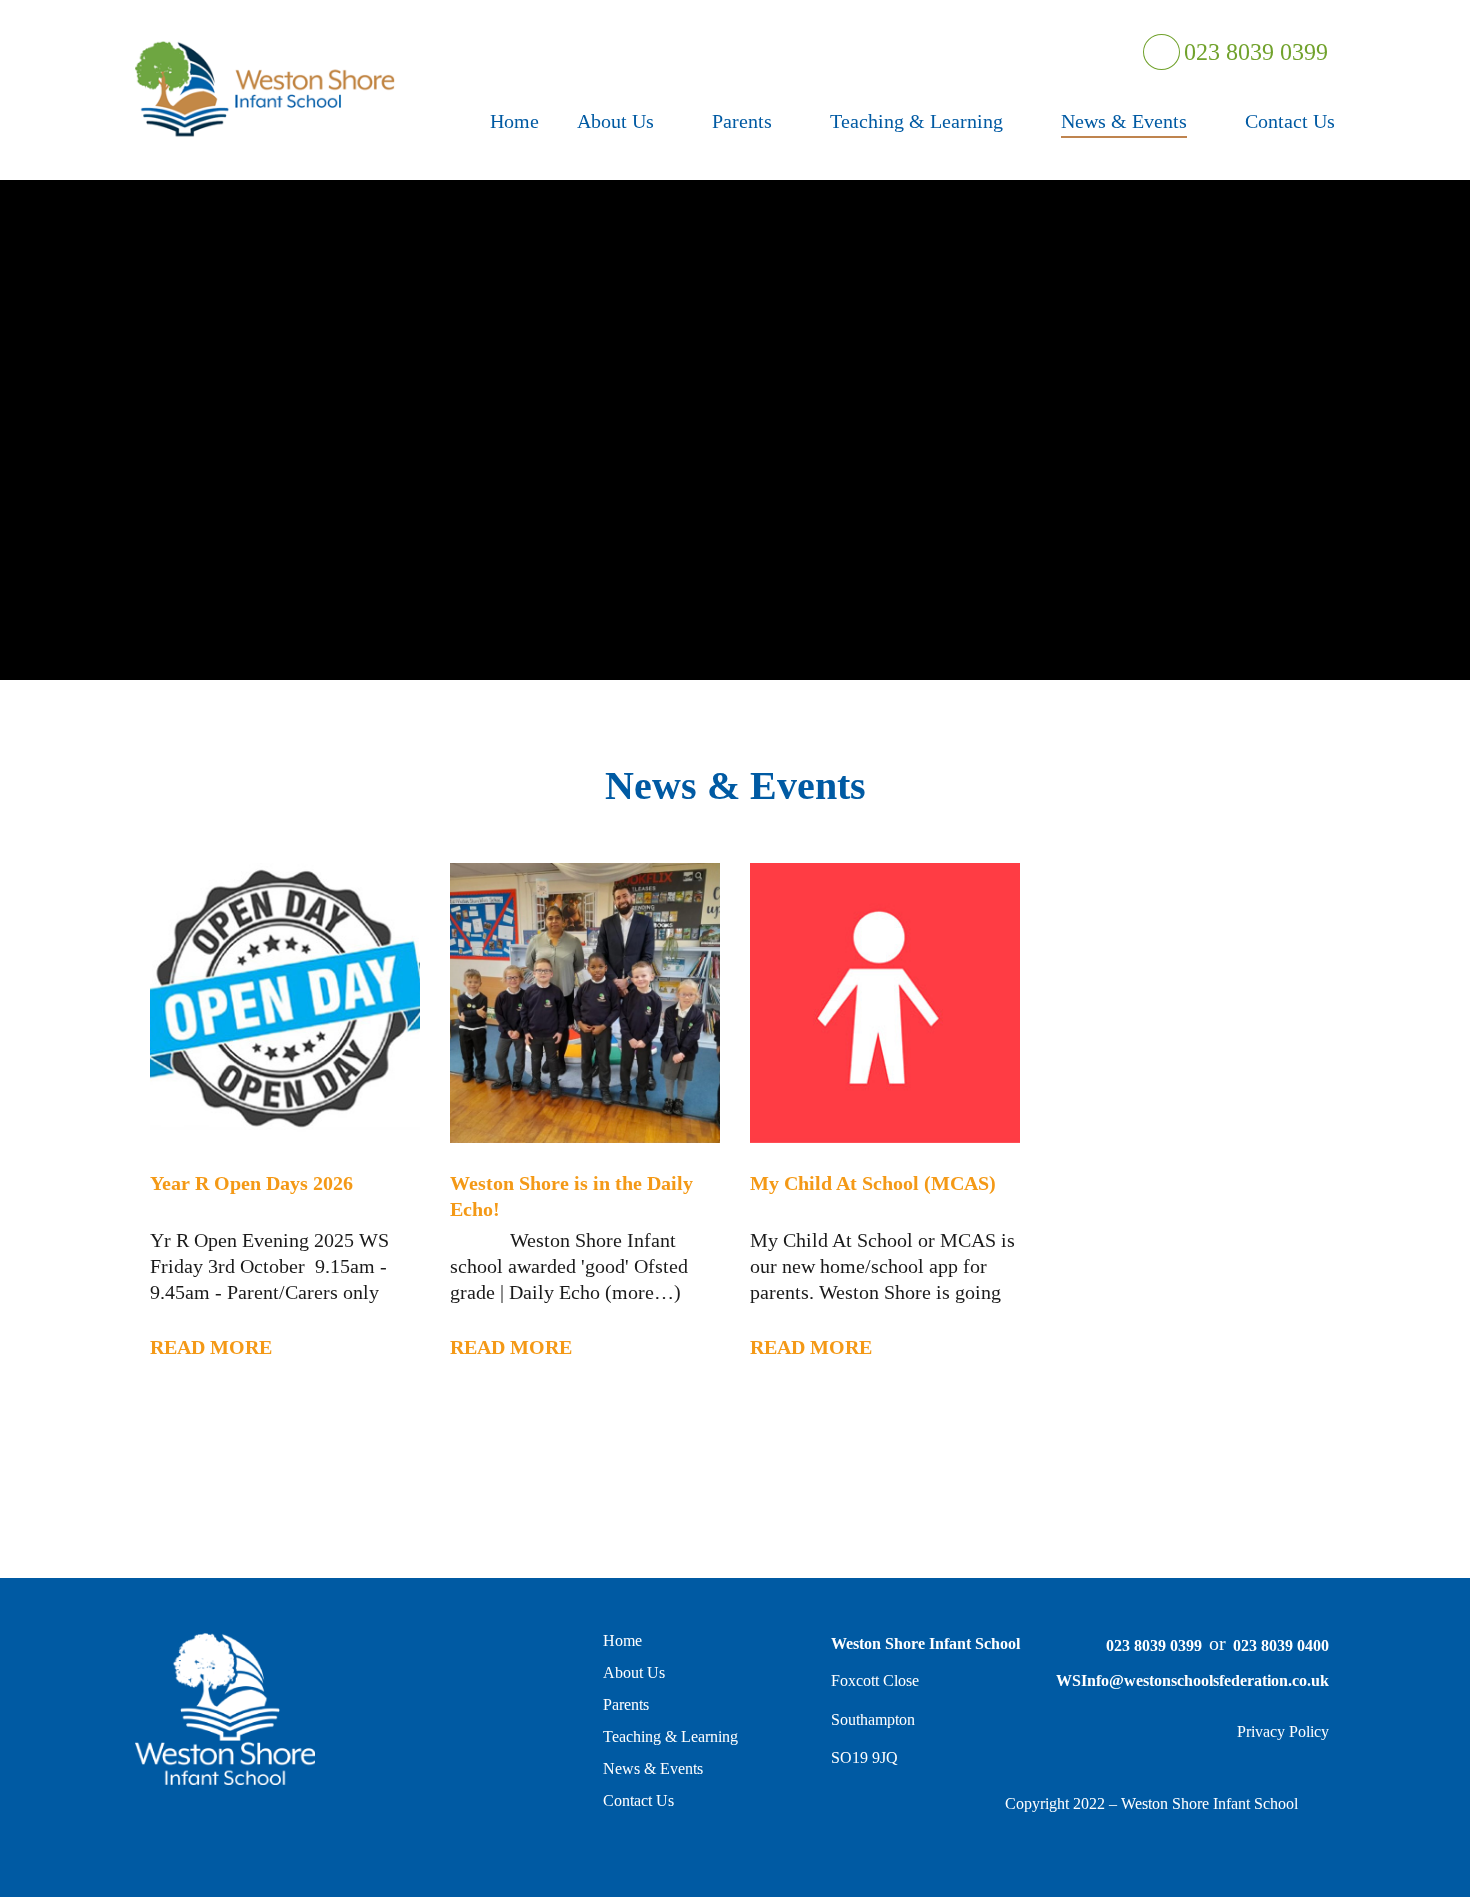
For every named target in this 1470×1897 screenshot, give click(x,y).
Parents (626, 1704)
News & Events (653, 1768)
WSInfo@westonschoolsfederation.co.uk (1192, 1681)
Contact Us (638, 1800)
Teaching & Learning (670, 1736)
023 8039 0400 (1281, 1645)
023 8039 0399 (1254, 52)
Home (622, 1641)
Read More (211, 1347)
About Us (634, 1672)
